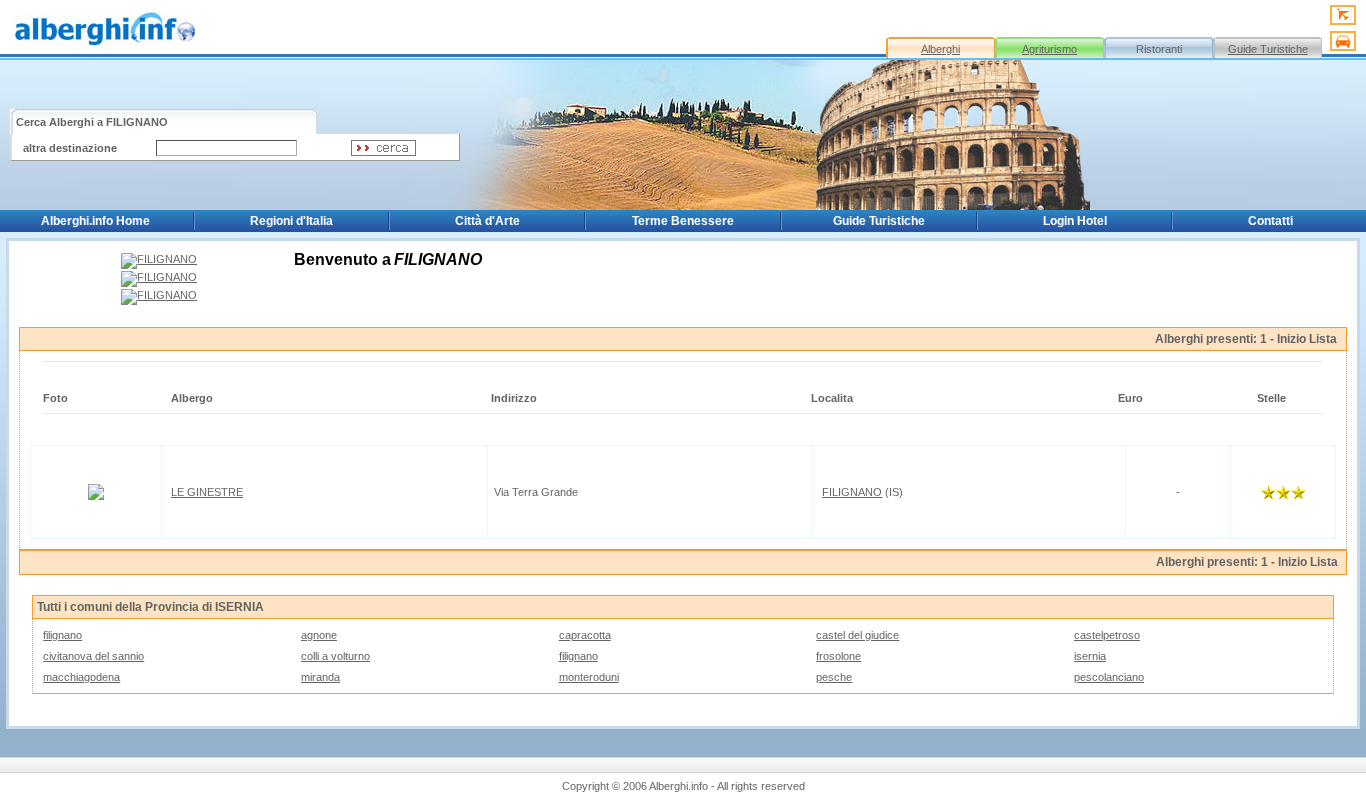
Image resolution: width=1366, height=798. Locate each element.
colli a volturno (335, 656)
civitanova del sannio (93, 656)
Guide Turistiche (1268, 49)
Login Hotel (1075, 221)
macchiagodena (81, 677)
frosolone (838, 656)
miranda (320, 677)
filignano (62, 635)
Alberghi (940, 49)
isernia (1090, 656)
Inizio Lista (1307, 339)
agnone (319, 635)
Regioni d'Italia (291, 221)
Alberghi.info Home (95, 221)
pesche (834, 677)
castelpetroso (1107, 635)
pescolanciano (1109, 677)
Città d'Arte (487, 221)
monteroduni (589, 677)
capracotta (585, 635)
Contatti (1270, 221)
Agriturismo (1049, 49)
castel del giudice (857, 635)
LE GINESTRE (207, 492)
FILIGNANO (852, 492)
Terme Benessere (683, 221)
